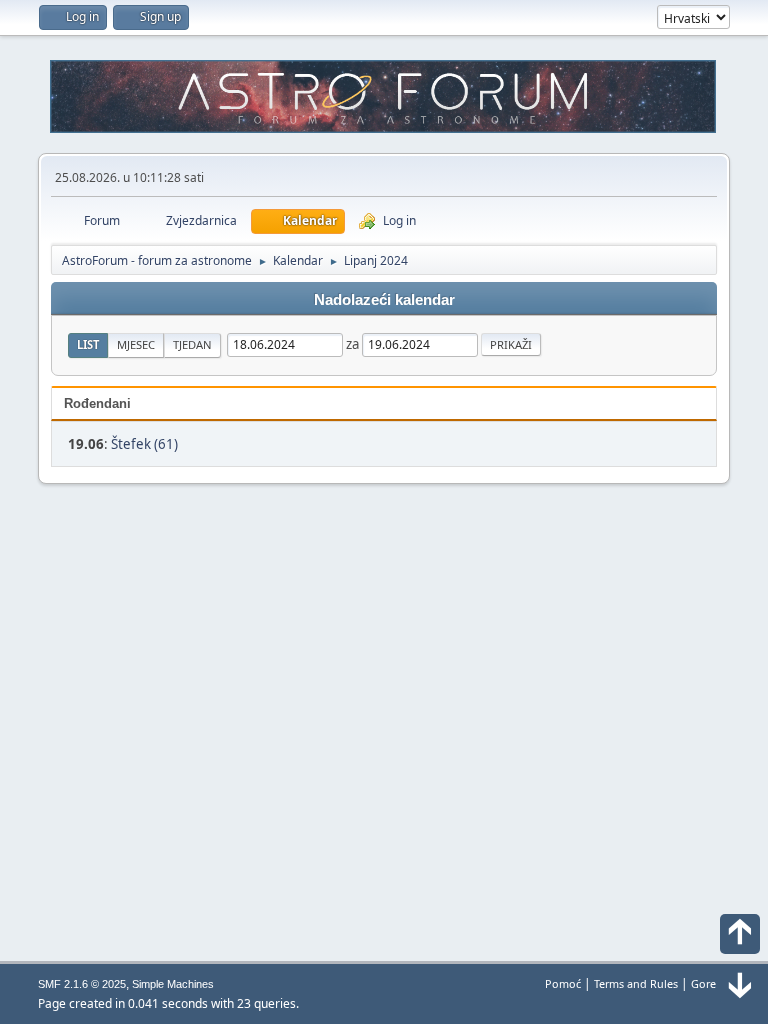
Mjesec (136, 344)
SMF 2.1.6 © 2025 (82, 984)
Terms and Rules (636, 983)
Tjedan (192, 344)
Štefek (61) (144, 444)
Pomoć (563, 983)
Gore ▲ (710, 983)
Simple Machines (173, 984)
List (88, 344)
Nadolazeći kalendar (384, 300)
